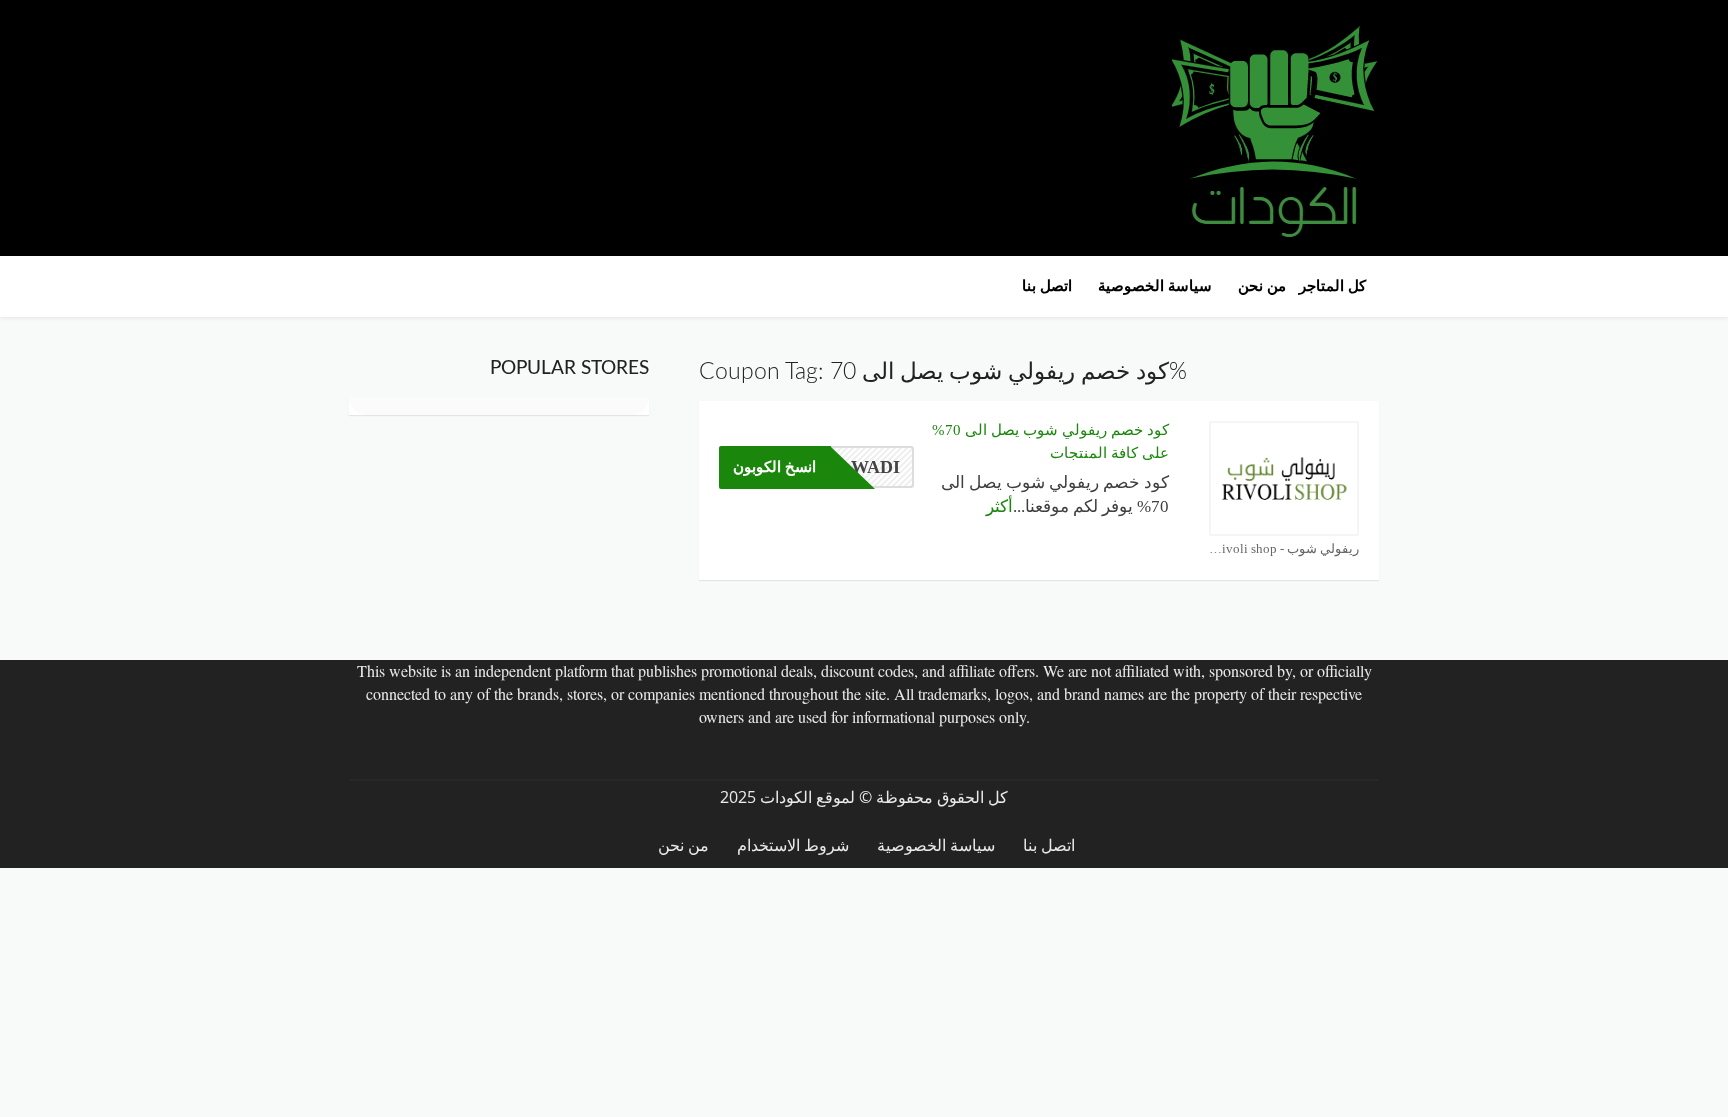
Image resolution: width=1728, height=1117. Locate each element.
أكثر (999, 506)
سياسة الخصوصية (1155, 286)
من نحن (1262, 286)
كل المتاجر (1332, 286)
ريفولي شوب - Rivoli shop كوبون (1284, 548)
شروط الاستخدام (793, 845)
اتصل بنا (1047, 286)
